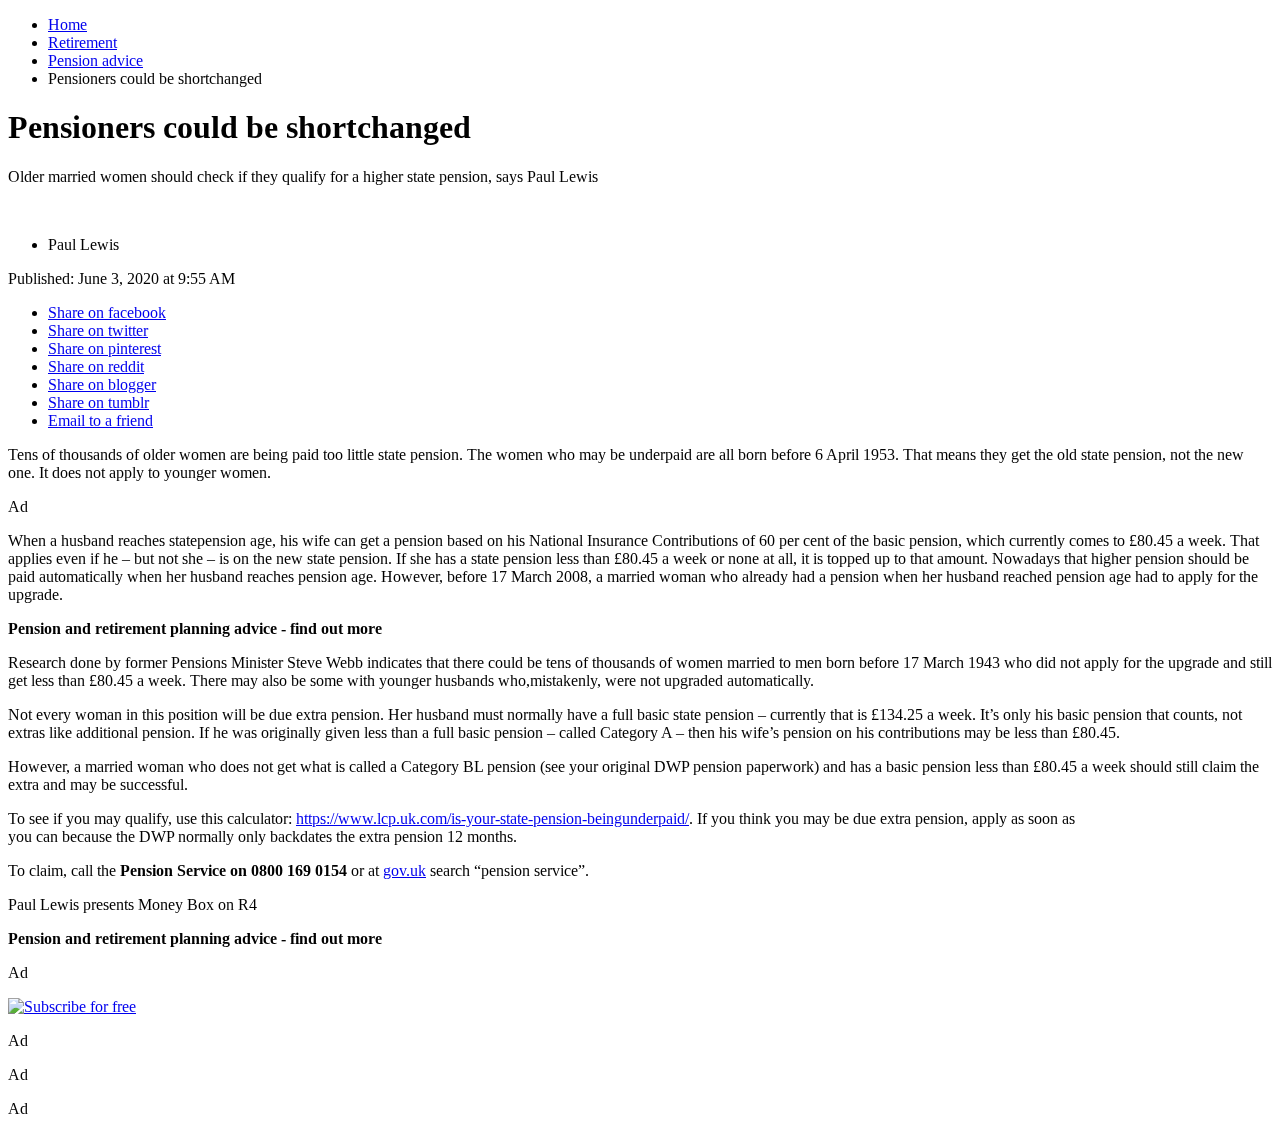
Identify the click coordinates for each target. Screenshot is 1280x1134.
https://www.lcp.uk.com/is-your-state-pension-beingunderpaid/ (492, 818)
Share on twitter (98, 330)
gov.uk (404, 870)
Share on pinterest (104, 348)
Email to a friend (100, 420)
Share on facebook (107, 312)
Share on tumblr (98, 402)
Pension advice (95, 60)
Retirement (82, 42)
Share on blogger (102, 384)
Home (67, 24)
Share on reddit (96, 366)
